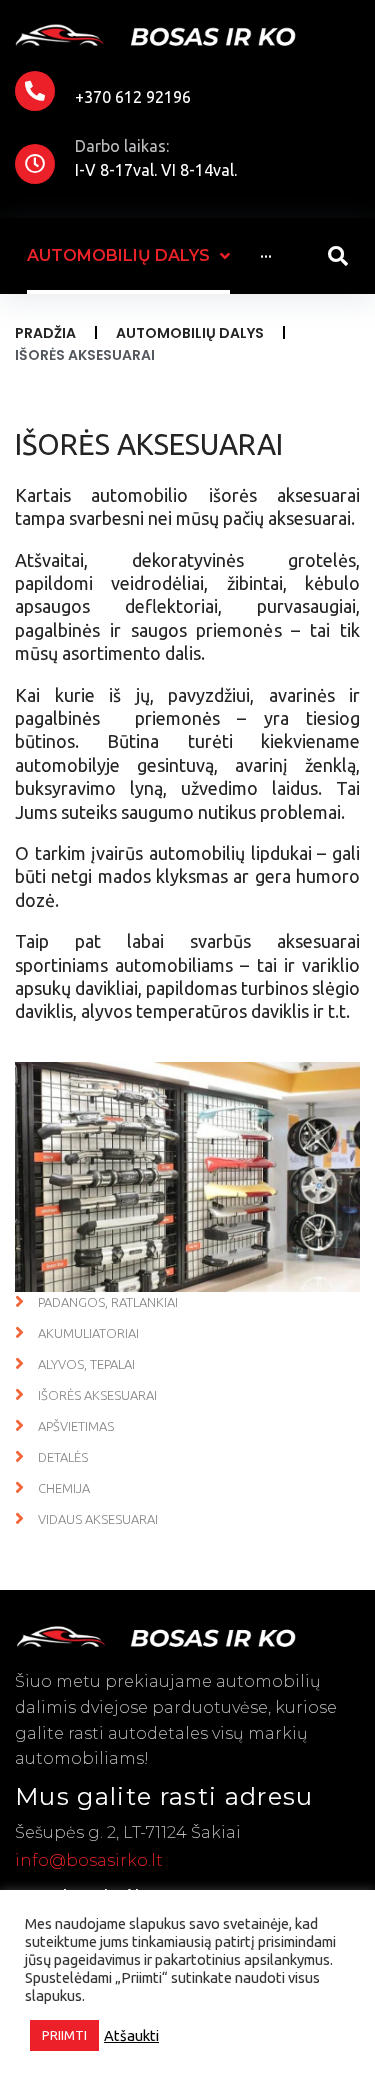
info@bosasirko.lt (89, 1860)
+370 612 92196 (133, 97)
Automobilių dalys (190, 333)
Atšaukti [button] (131, 2035)
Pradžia (45, 333)
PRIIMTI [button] (64, 2035)
